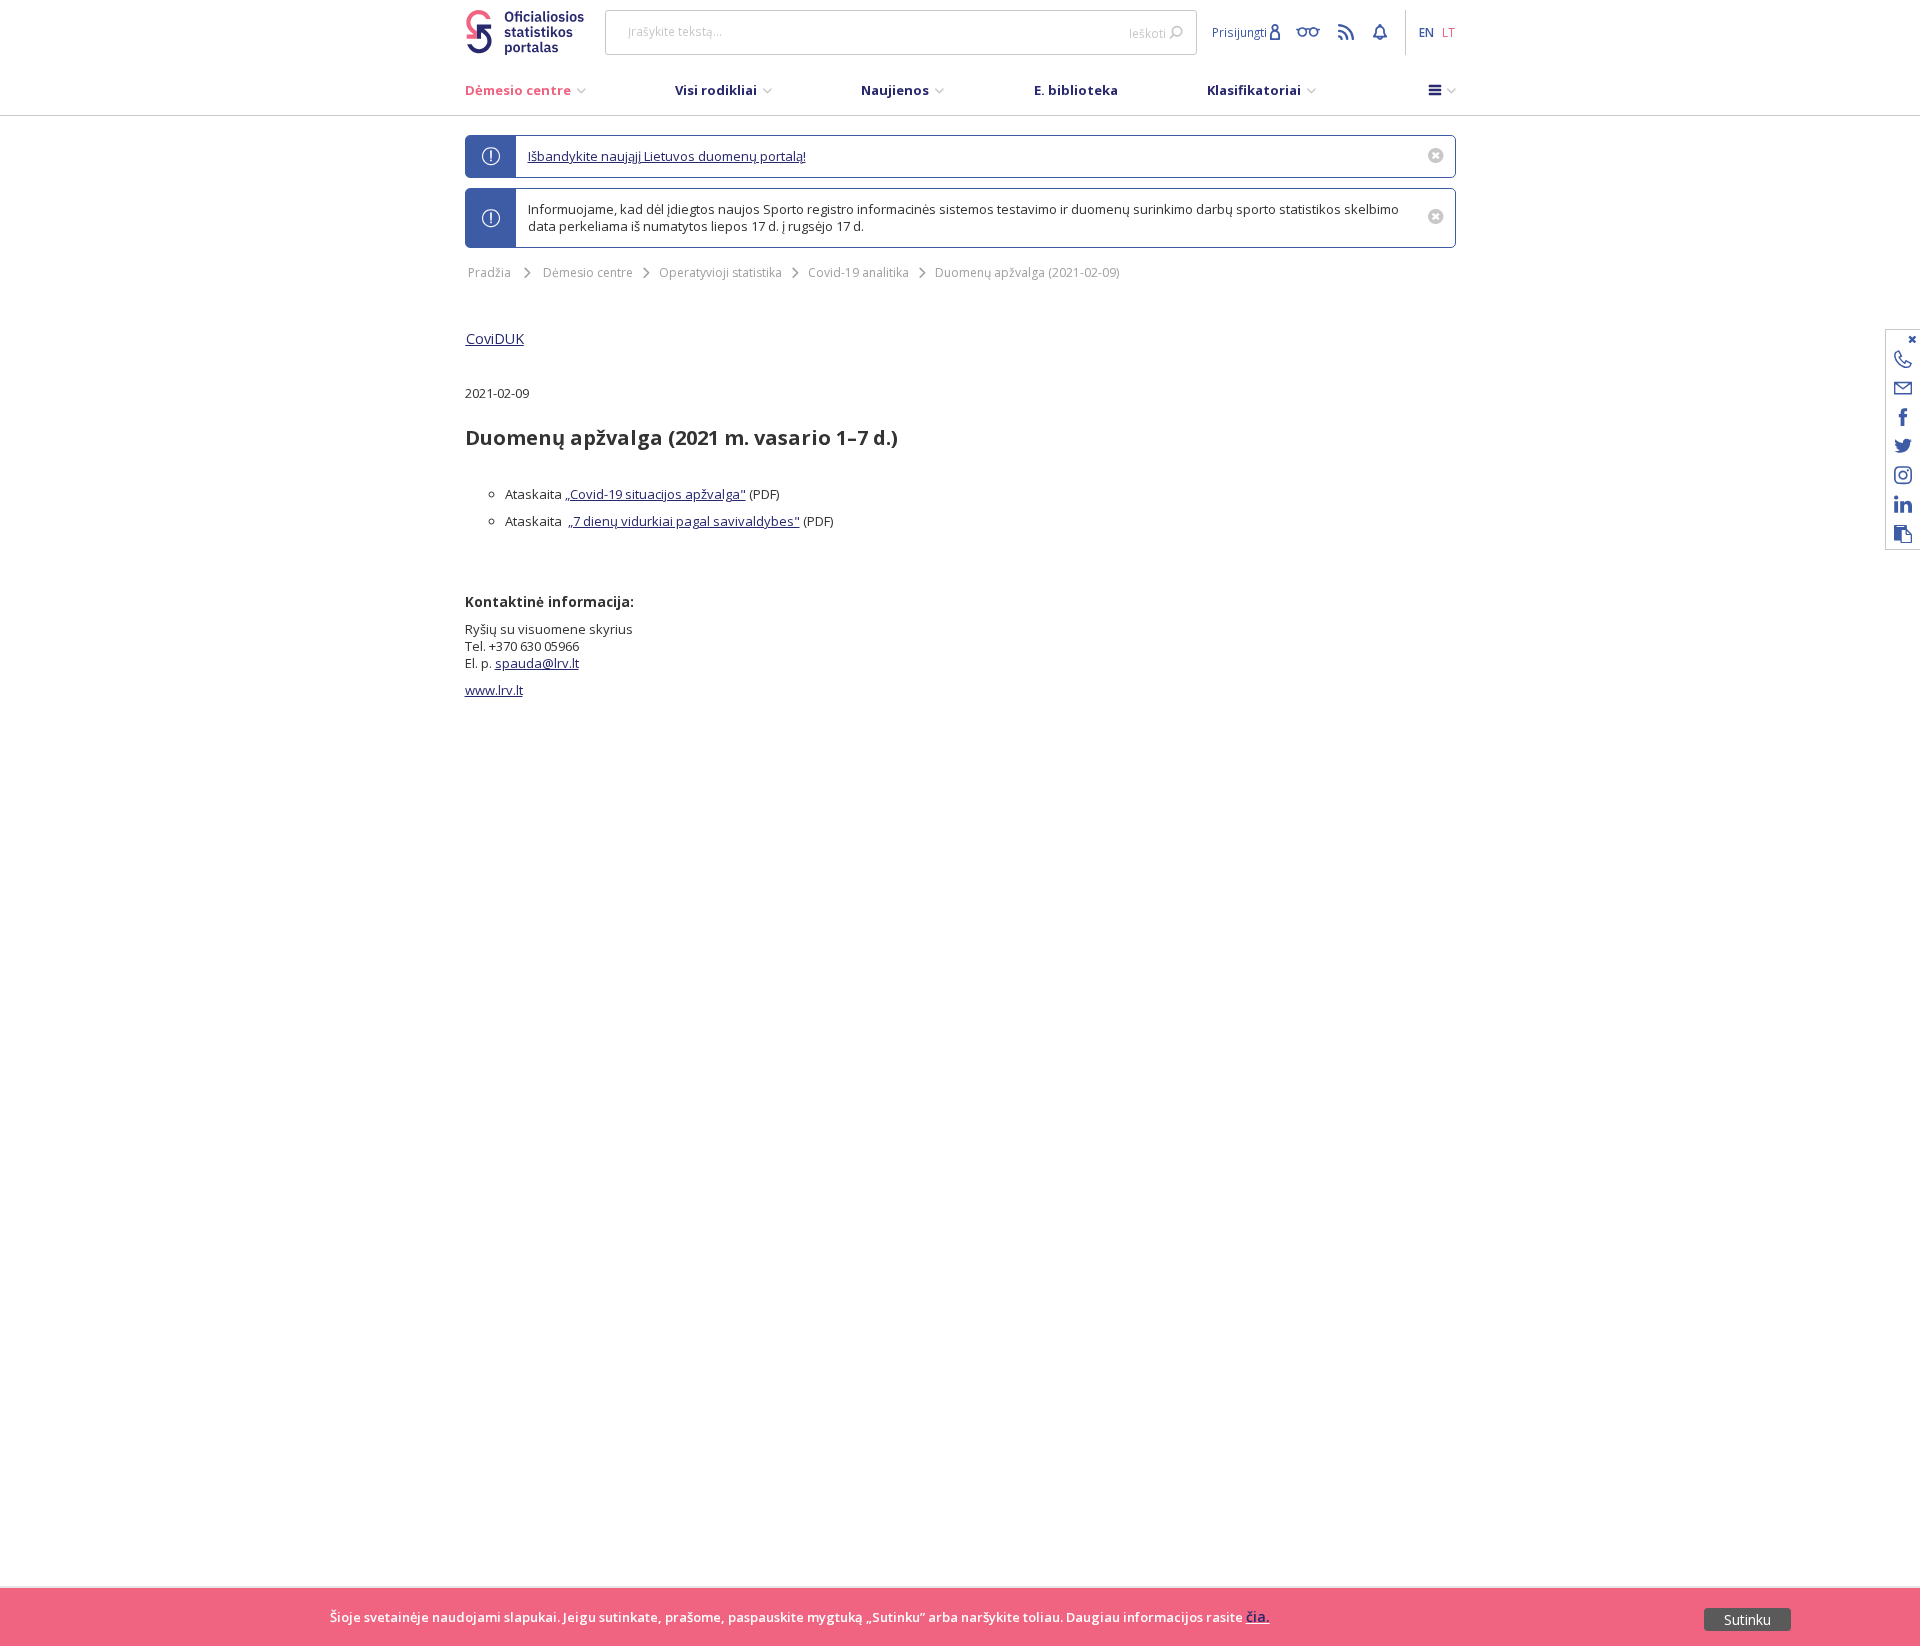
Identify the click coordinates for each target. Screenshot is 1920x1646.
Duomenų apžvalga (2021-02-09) (1027, 272)
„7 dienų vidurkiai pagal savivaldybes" (684, 521)
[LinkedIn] (1903, 507)
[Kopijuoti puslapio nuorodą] (1903, 535)
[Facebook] (1903, 420)
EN (1426, 32)
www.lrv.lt (494, 690)
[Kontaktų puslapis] (1903, 362)
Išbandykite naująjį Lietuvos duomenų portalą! (667, 156)
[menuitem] (525, 95)
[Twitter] (1903, 449)
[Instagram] (1903, 478)
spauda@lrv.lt (537, 663)
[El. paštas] (1903, 391)
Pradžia (489, 272)
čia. (1258, 1616)
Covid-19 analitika (858, 272)
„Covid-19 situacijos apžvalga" (655, 494)
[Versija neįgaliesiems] (1312, 31)
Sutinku (1747, 1619)
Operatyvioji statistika (720, 272)
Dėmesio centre (588, 272)
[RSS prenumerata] (1348, 31)
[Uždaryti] (1890, 338)
